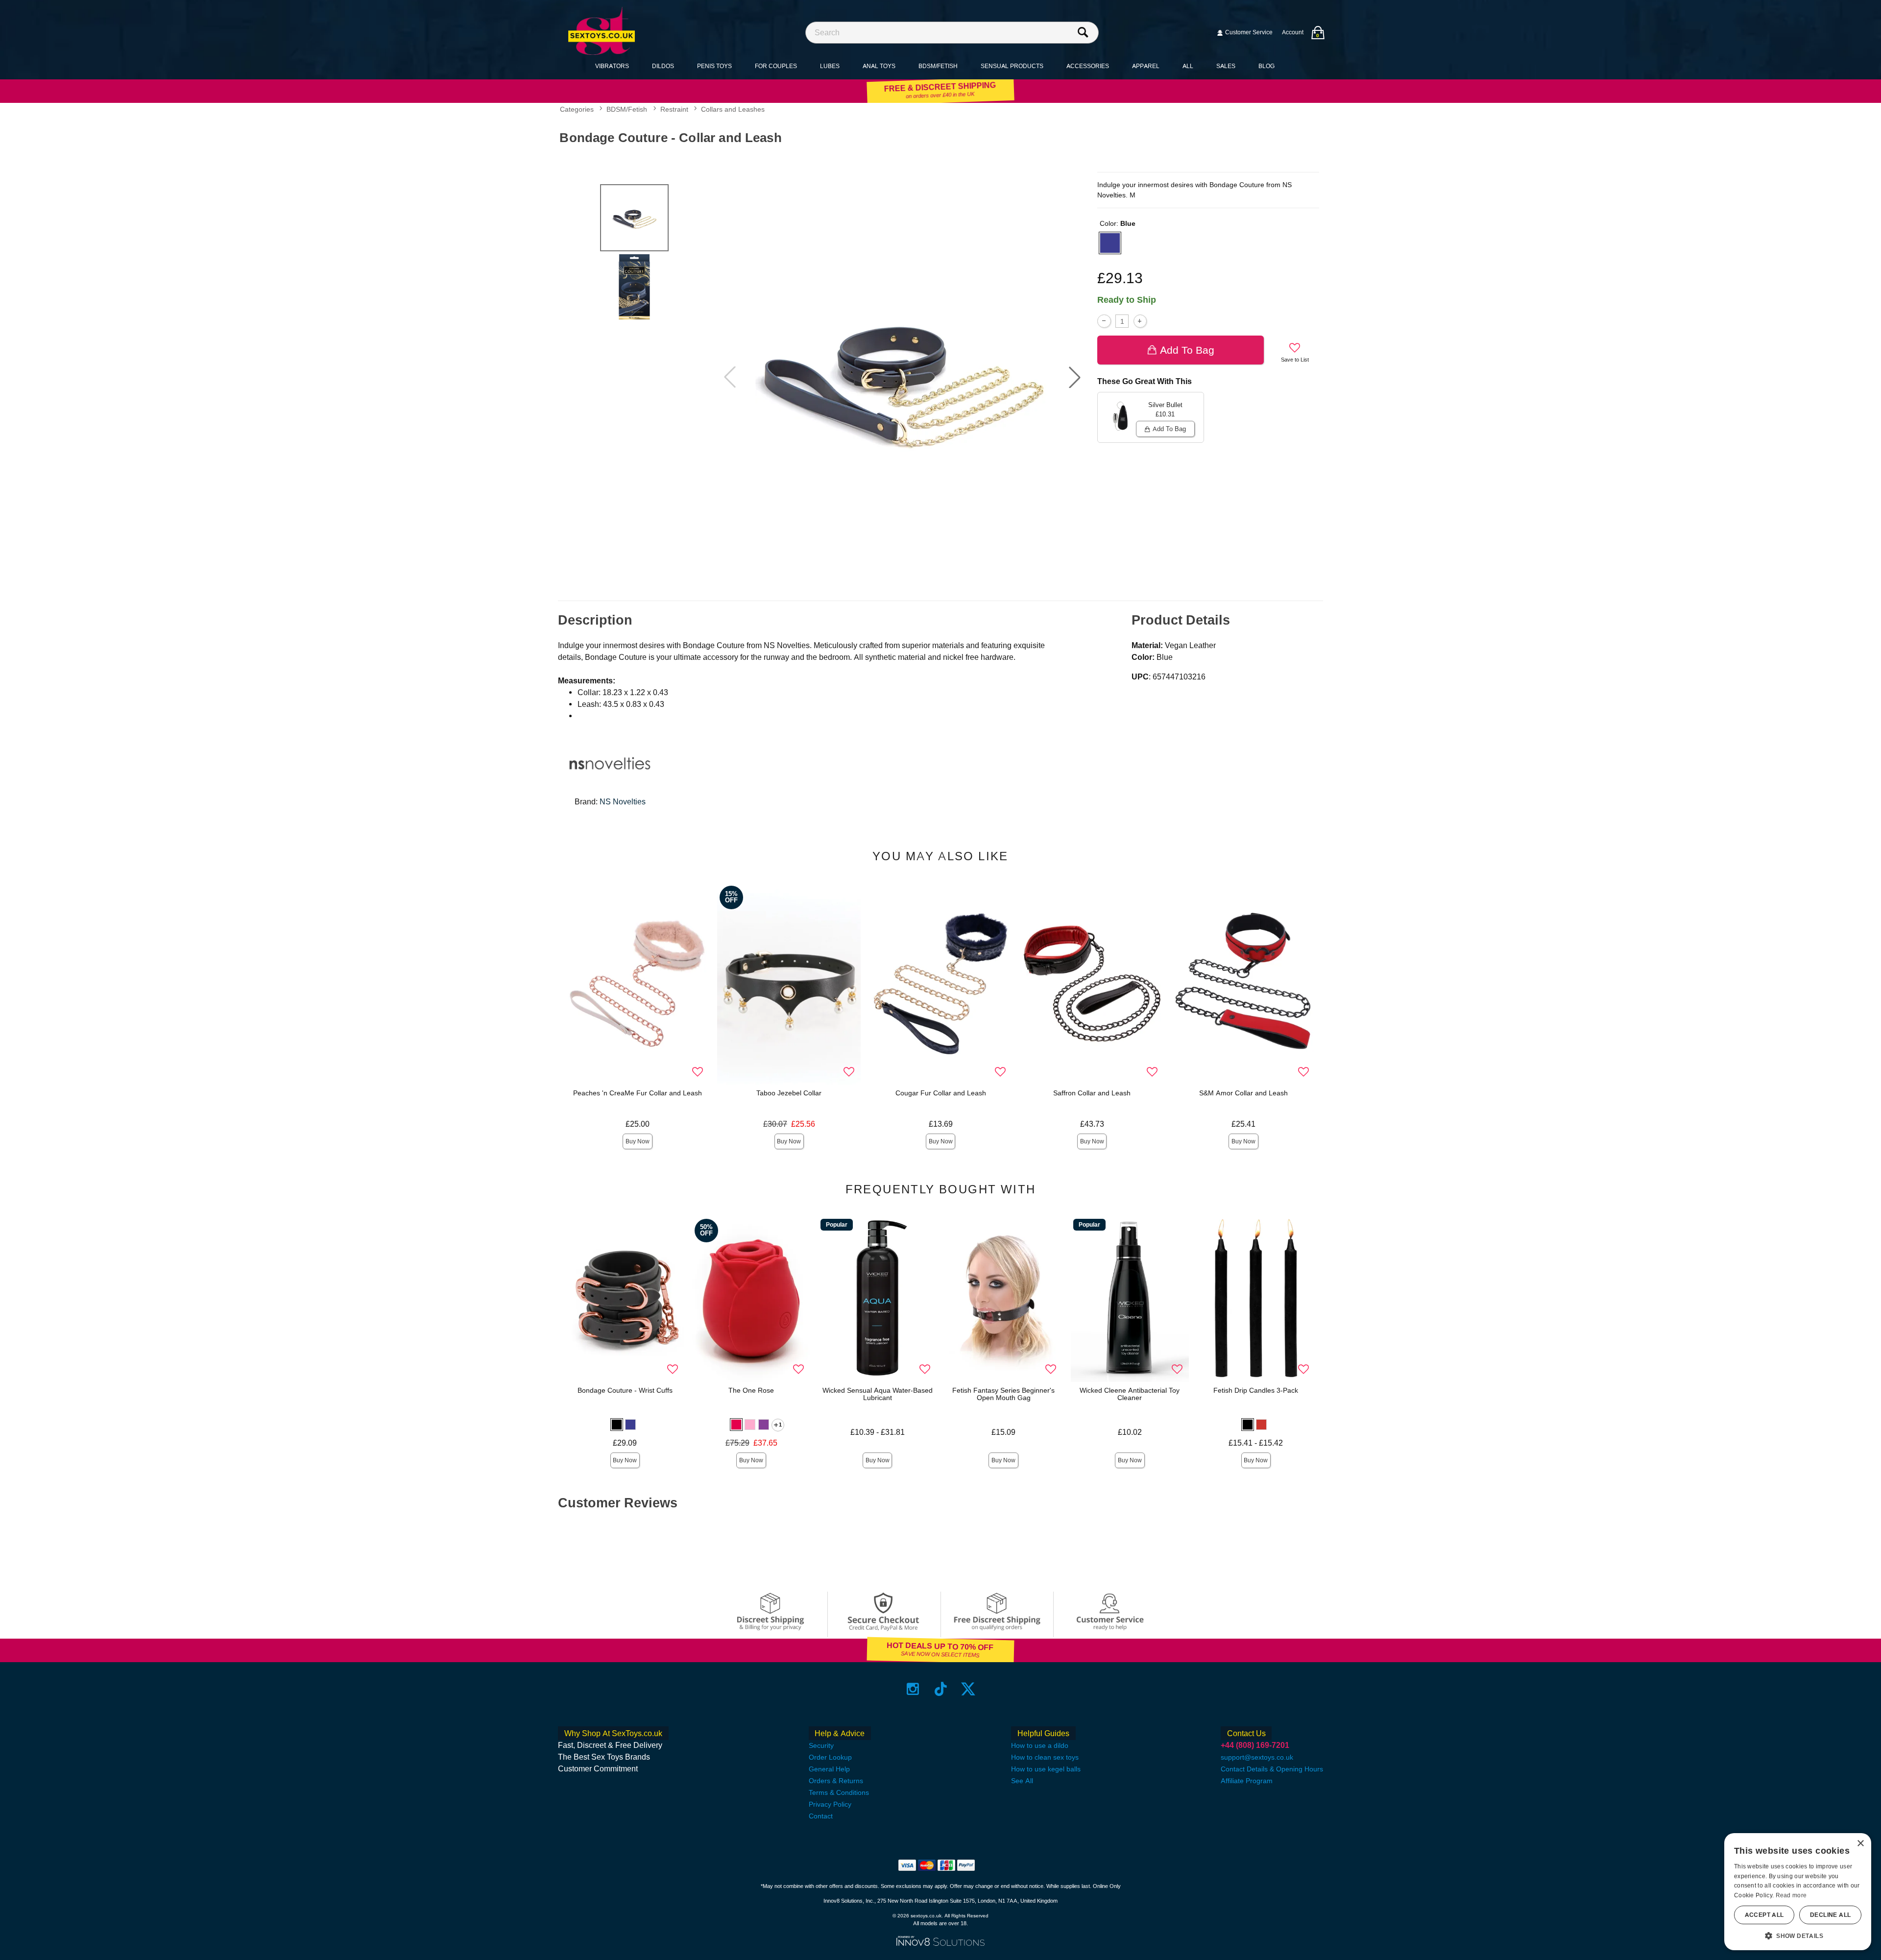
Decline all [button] (1830, 1915)
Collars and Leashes (733, 110)
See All (1022, 1781)
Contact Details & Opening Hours (1272, 1769)
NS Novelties (623, 802)
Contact (821, 1816)
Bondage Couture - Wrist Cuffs (625, 1390)
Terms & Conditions (839, 1792)
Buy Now (638, 1141)
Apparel (1146, 66)
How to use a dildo (1040, 1745)
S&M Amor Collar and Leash (1243, 1093)
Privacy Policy (830, 1804)
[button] (1075, 377)
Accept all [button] (1764, 1915)
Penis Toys (714, 66)
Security (821, 1745)
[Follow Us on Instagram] (913, 1689)
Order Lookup (830, 1757)
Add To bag (1187, 350)
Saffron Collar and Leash (1092, 1093)
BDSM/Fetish (938, 66)
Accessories (1088, 66)
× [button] (1860, 1844)
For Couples (776, 66)
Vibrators (612, 66)
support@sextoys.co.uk (1257, 1757)
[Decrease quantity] (1104, 321)
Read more (1791, 1895)
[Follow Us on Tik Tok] (941, 1689)
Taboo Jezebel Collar (789, 1093)
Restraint (674, 110)
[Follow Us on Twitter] (968, 1689)
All (1188, 66)
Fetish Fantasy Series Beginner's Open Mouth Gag (1003, 1394)
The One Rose (751, 1390)
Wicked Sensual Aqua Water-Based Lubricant (878, 1394)
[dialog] (1798, 1892)
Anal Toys (879, 66)
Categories (577, 110)
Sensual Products (1012, 66)
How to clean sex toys (1045, 1757)
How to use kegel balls (1046, 1769)
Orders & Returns (836, 1781)
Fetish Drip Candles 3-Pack (1256, 1390)
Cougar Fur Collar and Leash (941, 1093)
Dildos (663, 66)
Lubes (830, 66)
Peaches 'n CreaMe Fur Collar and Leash (638, 1093)
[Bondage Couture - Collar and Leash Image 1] (902, 377)
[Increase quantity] (1140, 321)
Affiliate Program (1247, 1781)
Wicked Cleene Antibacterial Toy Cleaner (1130, 1394)
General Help (829, 1769)
